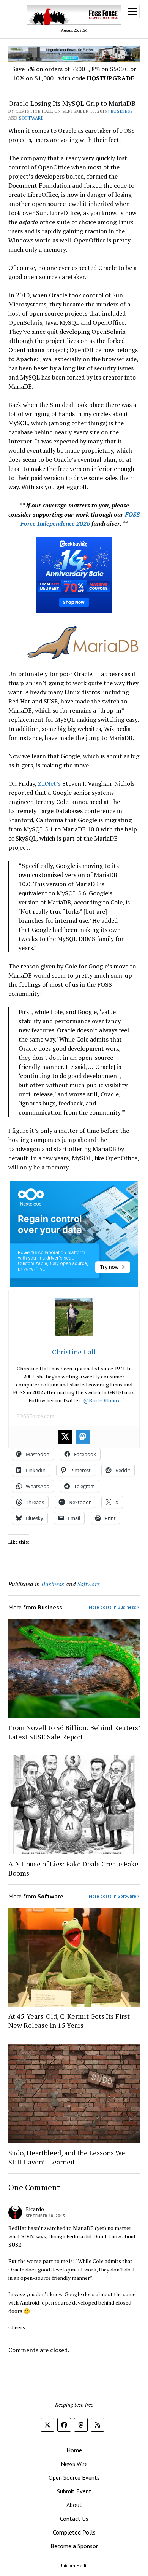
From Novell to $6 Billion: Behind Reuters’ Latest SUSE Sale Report (74, 1732)
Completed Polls (74, 2532)
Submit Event (74, 2491)
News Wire (74, 2464)
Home (74, 2450)
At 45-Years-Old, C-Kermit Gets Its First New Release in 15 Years (69, 2021)
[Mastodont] (83, 1437)
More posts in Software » (114, 1896)
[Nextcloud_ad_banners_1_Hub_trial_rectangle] (74, 1285)
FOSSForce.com (35, 1416)
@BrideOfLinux (101, 1400)
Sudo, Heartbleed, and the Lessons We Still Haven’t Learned (67, 2157)
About (74, 2505)
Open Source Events (74, 2477)
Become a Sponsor (74, 2546)
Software (31, 118)
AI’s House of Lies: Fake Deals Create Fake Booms (73, 1868)
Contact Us (74, 2519)
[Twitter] (65, 1437)
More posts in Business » (114, 1607)
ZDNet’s (49, 783)
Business (122, 111)
